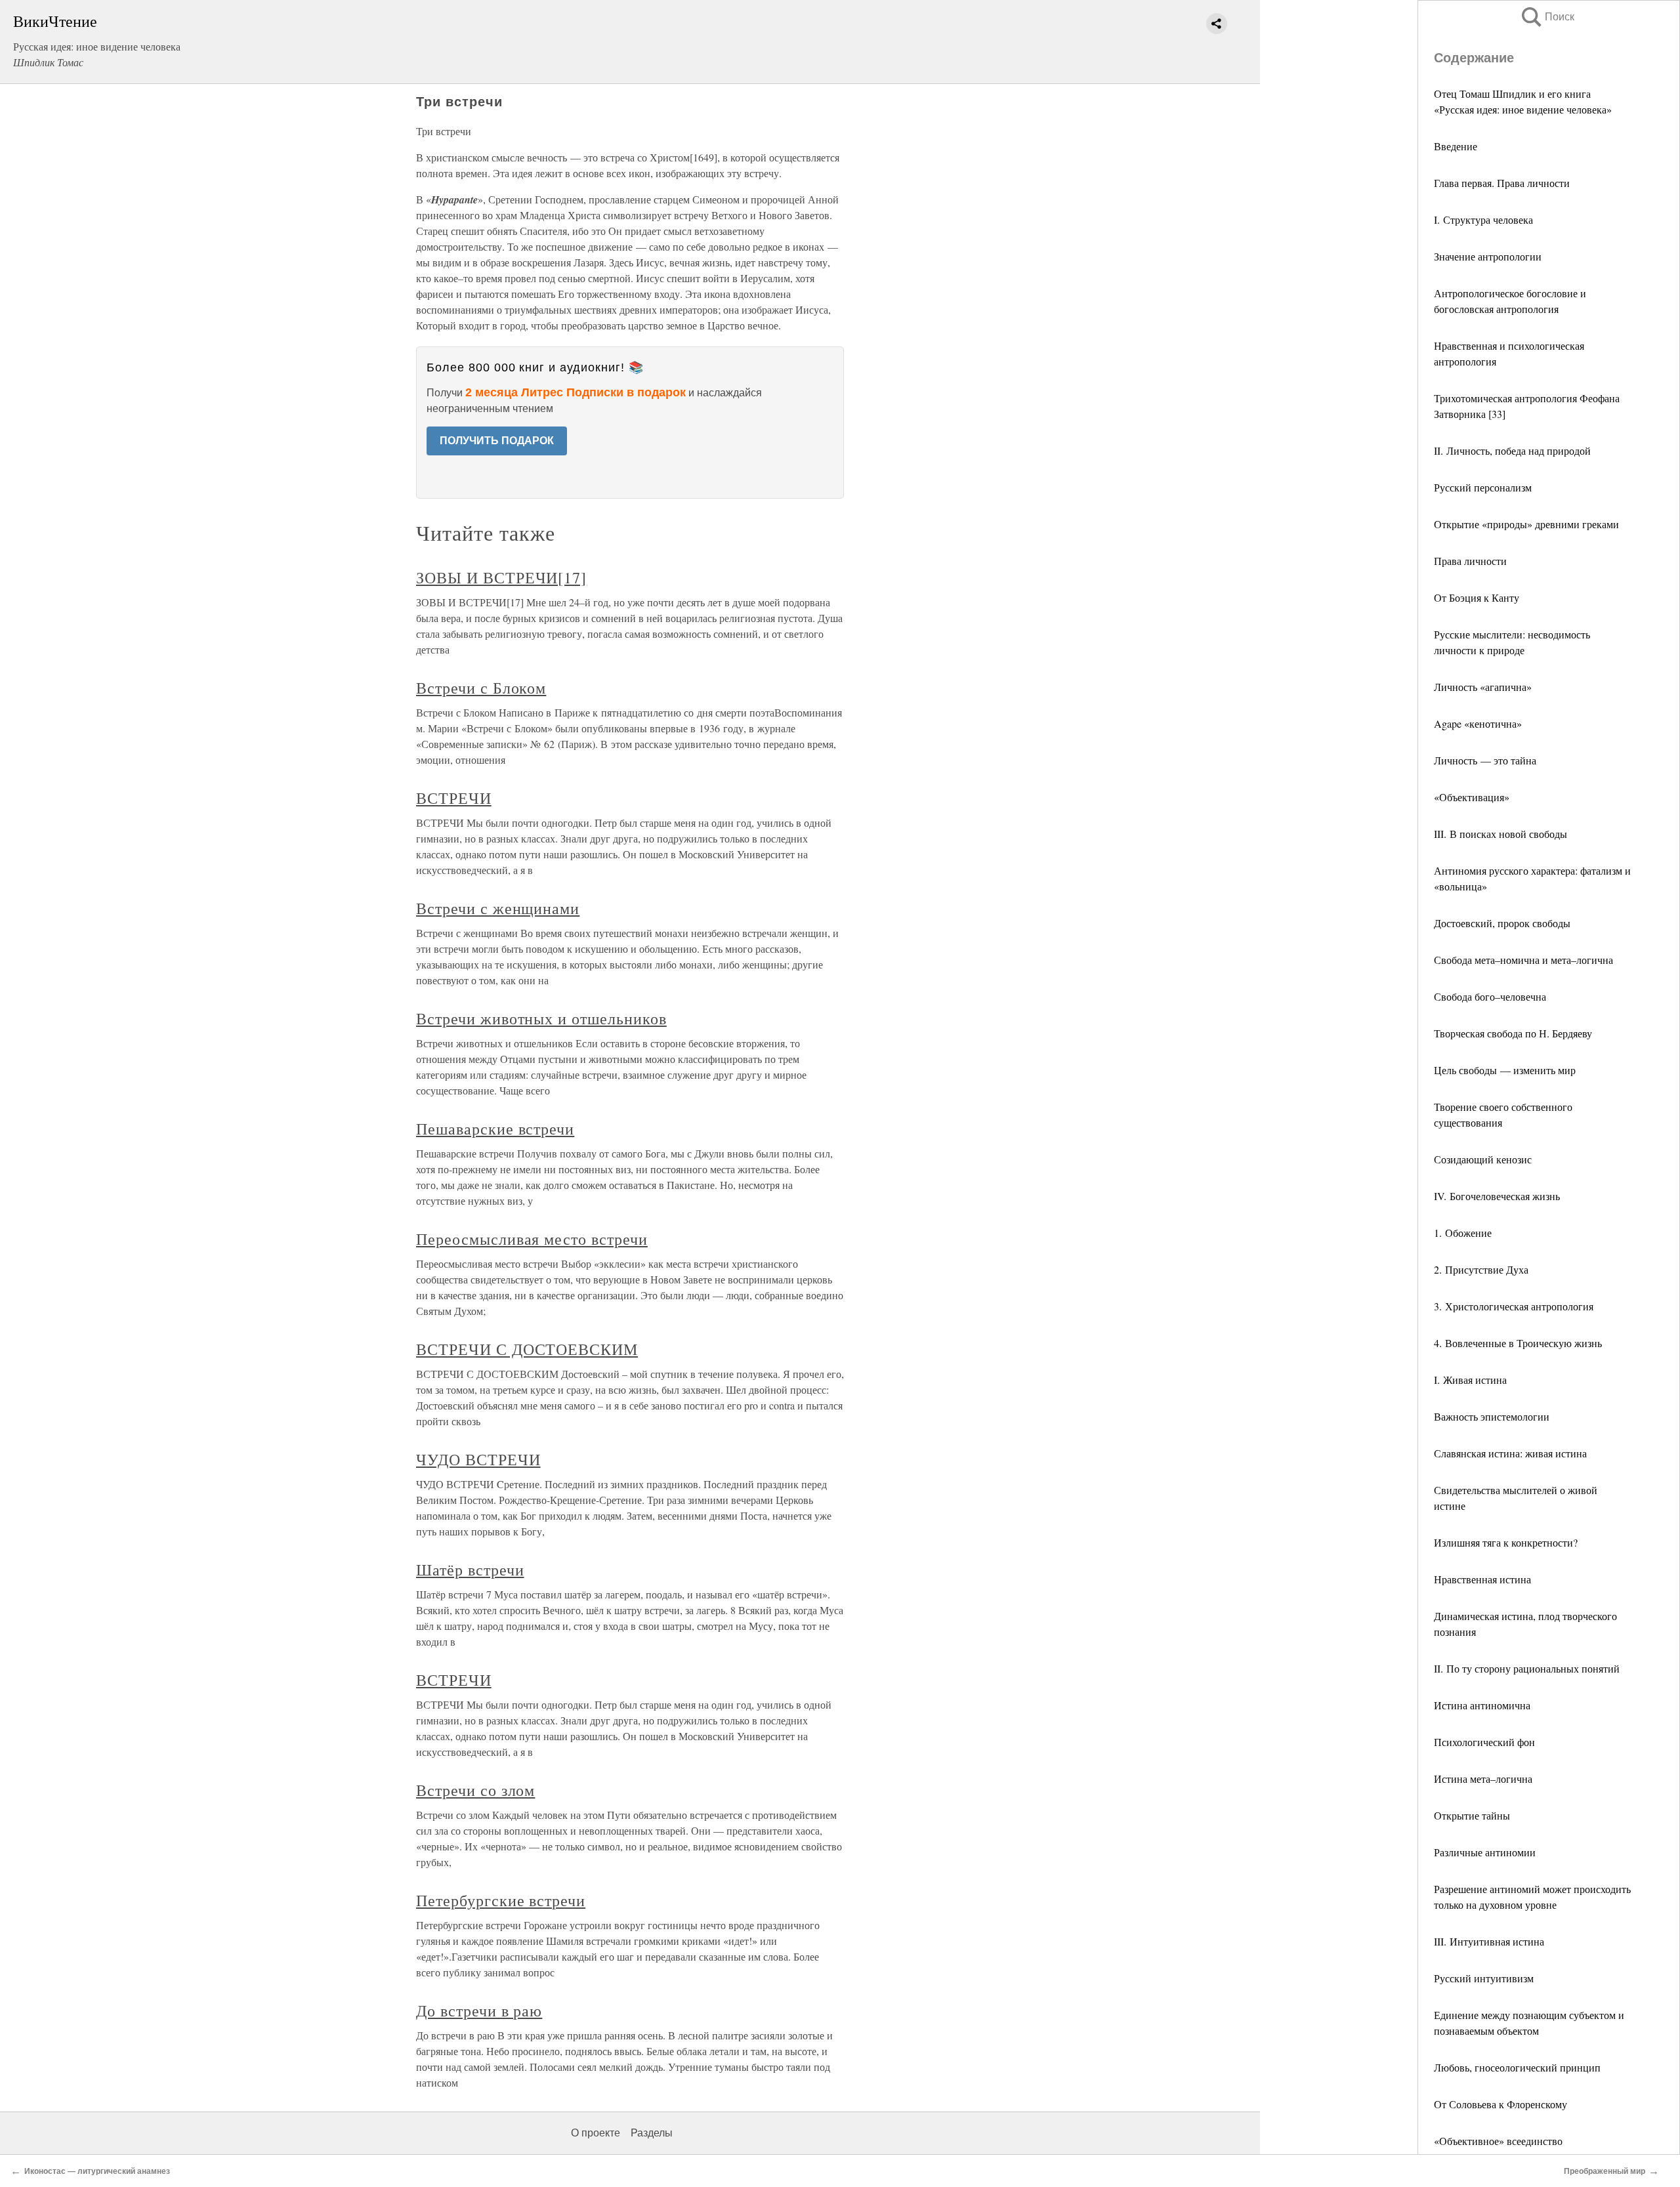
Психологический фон (1484, 1742)
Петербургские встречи (501, 1900)
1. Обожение (1463, 1233)
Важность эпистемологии (1492, 1416)
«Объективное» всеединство (1498, 2141)
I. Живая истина (1470, 1380)
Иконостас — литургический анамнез (97, 2171)
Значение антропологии (1488, 256)
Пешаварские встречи (495, 1129)
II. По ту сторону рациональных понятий (1527, 1668)
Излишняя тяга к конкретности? (1506, 1542)
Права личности (1470, 561)
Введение (1456, 146)
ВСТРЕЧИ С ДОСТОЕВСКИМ (527, 1349)
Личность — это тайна (1485, 760)
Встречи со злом (475, 1790)
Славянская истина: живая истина (1510, 1453)
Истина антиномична (1482, 1705)
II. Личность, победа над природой (1512, 450)
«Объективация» (1472, 797)
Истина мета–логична (1483, 1779)
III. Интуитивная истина (1489, 1941)
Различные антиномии (1485, 1852)
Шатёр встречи (470, 1570)
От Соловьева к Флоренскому (1501, 2104)
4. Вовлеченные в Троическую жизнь (1518, 1343)
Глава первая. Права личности (1502, 183)
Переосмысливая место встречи (532, 1239)
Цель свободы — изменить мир (1505, 1070)
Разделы (652, 2133)
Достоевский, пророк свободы (1502, 923)
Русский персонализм (1483, 487)
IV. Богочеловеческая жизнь (1497, 1196)
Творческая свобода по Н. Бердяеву (1513, 1033)
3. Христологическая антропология (1514, 1306)
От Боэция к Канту (1477, 597)
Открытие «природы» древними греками (1526, 524)
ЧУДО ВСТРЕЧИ (478, 1459)
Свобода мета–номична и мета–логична (1523, 960)
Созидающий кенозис (1483, 1159)
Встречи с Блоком (481, 688)
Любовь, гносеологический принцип (1517, 2067)
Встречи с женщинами (498, 908)
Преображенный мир (1605, 2171)
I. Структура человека (1483, 219)
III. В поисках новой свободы (1501, 834)
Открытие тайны (1472, 1815)
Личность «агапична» (1483, 687)
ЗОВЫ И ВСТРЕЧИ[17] (501, 577)
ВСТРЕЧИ (454, 798)
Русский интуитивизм (1484, 1978)
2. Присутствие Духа (1481, 1269)
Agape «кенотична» (1478, 723)
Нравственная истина (1482, 1579)
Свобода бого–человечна (1490, 996)
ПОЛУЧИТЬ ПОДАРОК (497, 441)
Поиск (1547, 17)
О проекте (596, 2133)
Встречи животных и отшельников (541, 1018)
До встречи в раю (479, 2010)
